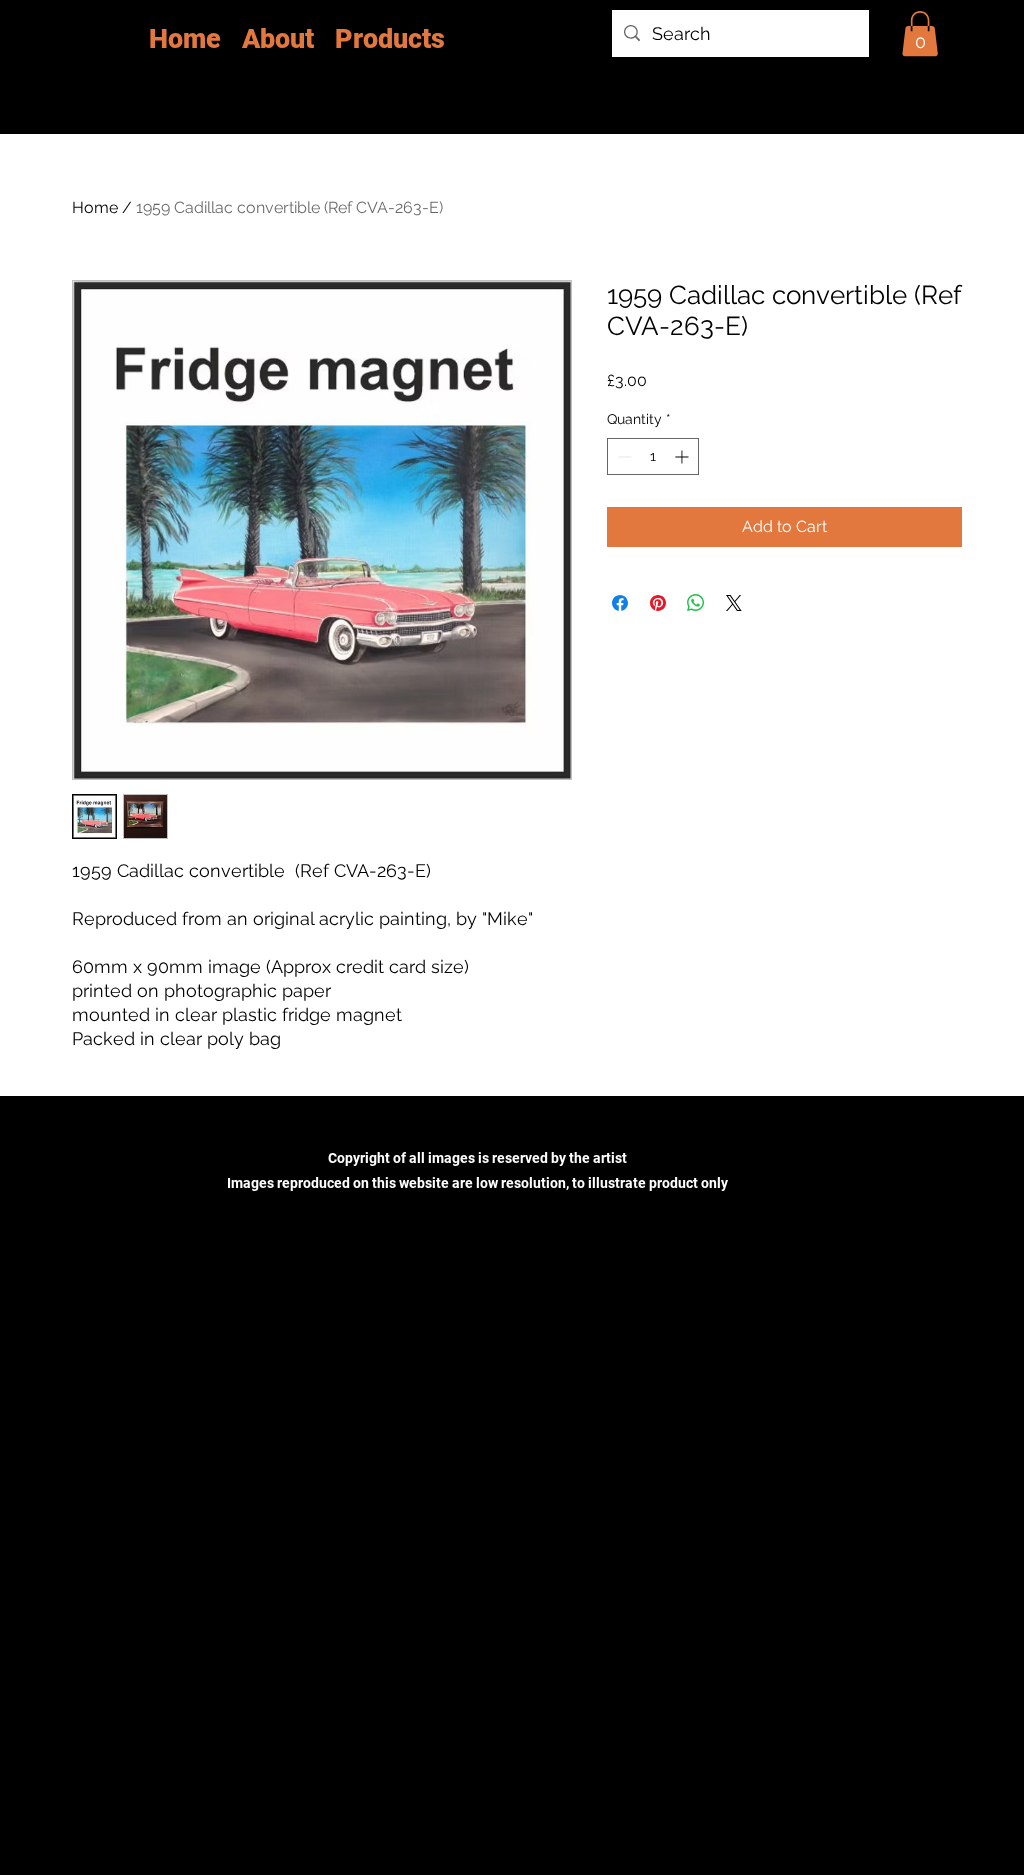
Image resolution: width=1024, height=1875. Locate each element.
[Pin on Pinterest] (658, 603)
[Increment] (683, 456)
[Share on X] (734, 603)
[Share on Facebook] (620, 603)
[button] (920, 33)
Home (95, 207)
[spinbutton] (653, 456)
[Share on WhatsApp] (696, 603)
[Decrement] (622, 456)
